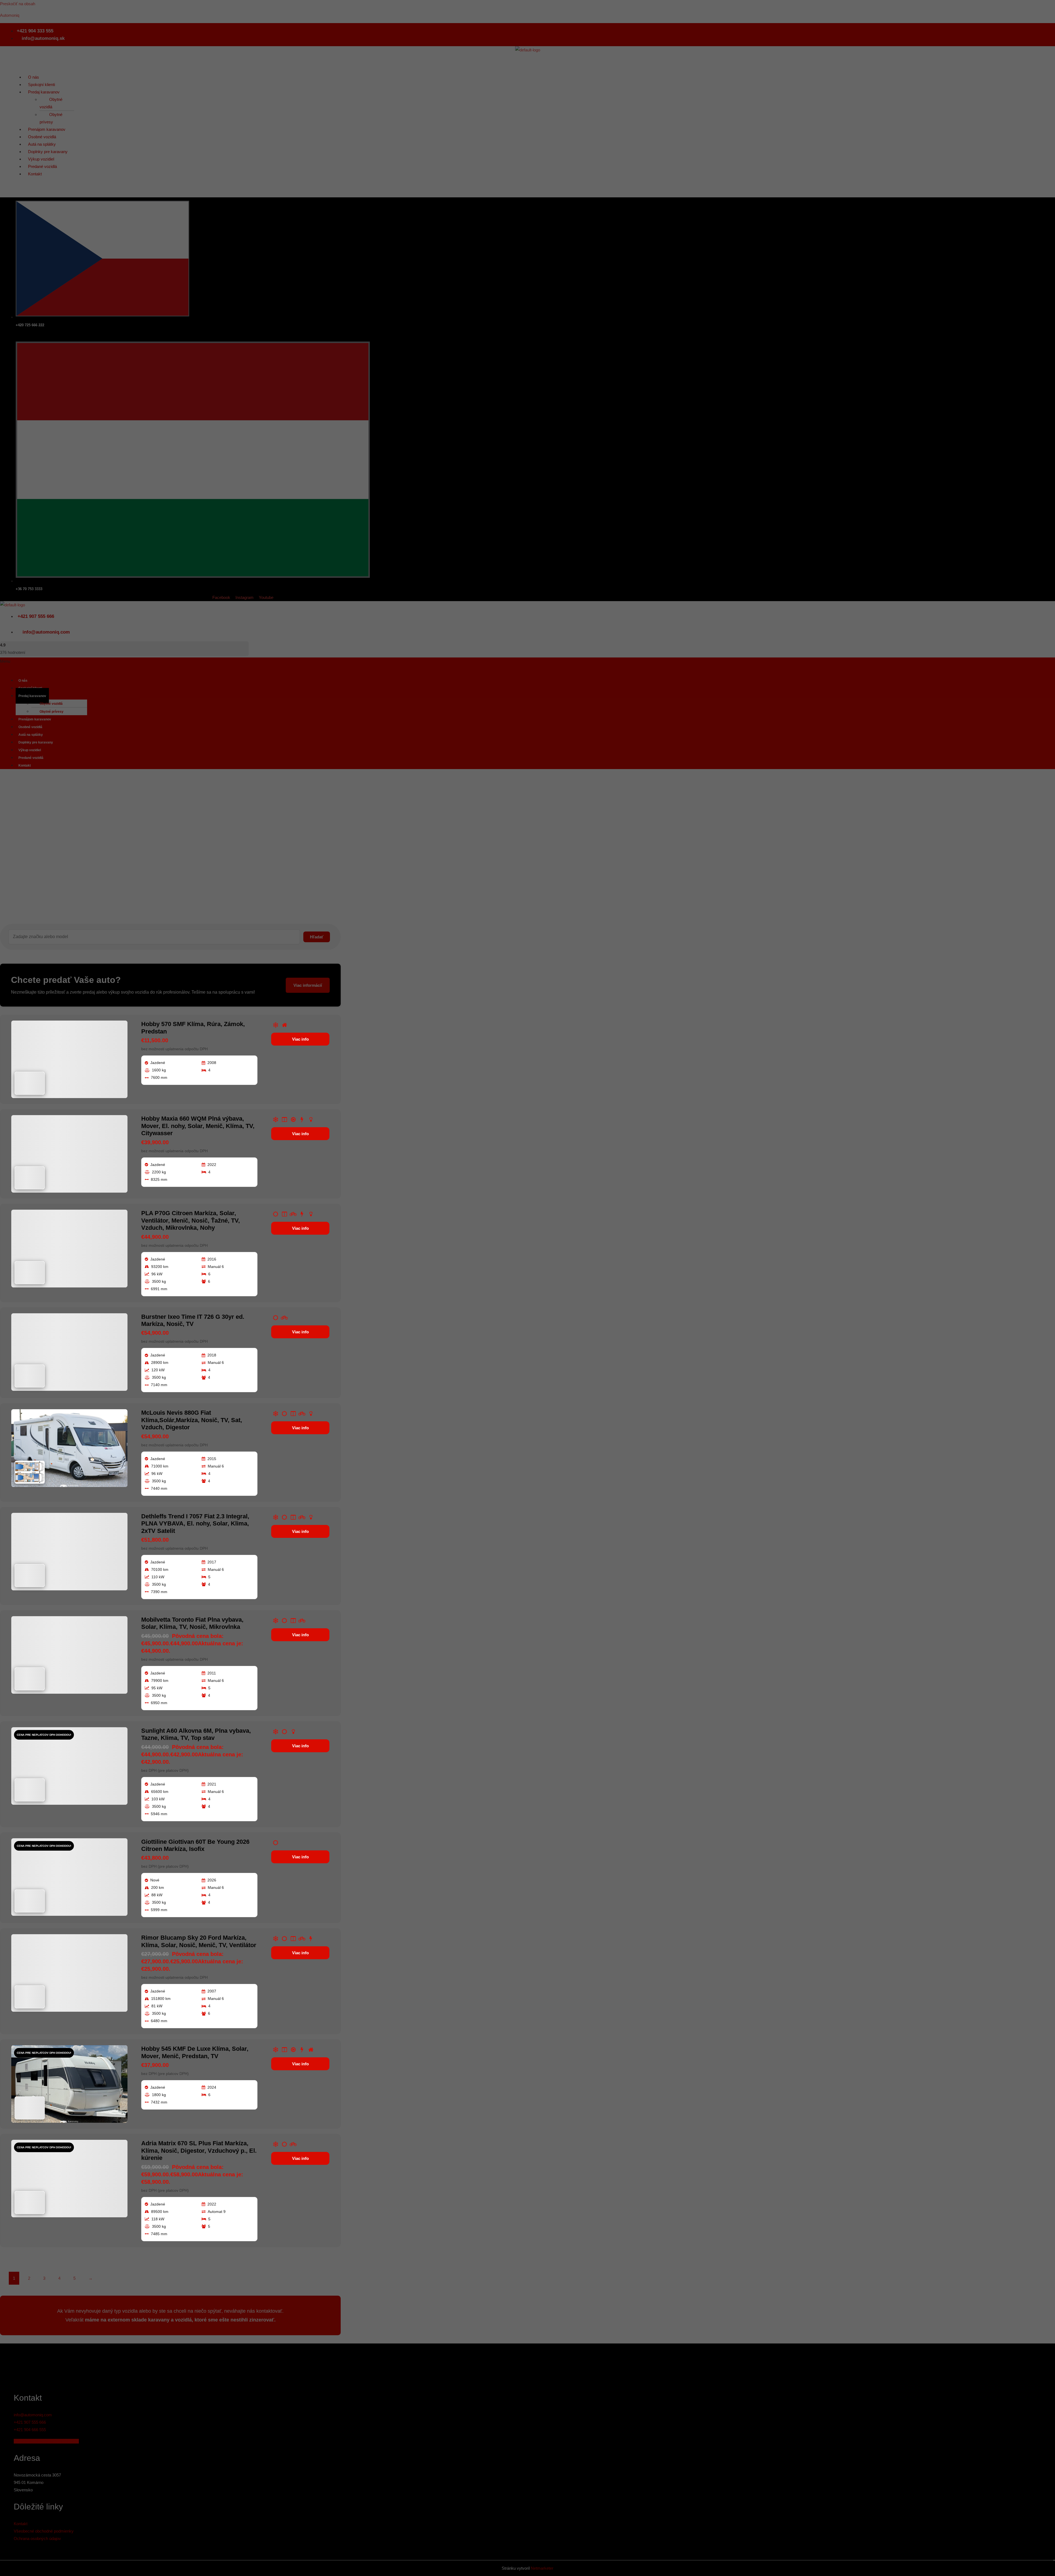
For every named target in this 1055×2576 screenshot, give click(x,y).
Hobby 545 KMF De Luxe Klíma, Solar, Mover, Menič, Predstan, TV (195, 2052)
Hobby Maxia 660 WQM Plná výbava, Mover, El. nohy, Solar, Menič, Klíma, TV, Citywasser (198, 1126)
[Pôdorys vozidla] (30, 1083)
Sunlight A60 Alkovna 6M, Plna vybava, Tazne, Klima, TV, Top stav (196, 1734)
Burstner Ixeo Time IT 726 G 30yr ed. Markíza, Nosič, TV (193, 1320)
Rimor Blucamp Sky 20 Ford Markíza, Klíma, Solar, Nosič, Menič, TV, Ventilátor (199, 1941)
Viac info (300, 1039)
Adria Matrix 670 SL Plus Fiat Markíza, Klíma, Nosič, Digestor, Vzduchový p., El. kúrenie (199, 2151)
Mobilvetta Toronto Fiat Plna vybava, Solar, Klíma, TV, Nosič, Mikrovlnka (192, 1623)
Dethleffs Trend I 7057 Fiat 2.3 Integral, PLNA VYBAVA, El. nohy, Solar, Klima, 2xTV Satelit (195, 1524)
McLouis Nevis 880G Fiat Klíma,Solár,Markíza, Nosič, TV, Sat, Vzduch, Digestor (192, 1420)
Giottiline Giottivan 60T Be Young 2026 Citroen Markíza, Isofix (195, 1845)
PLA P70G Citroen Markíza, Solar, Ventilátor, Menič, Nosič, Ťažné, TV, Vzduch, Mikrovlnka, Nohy (191, 1220)
